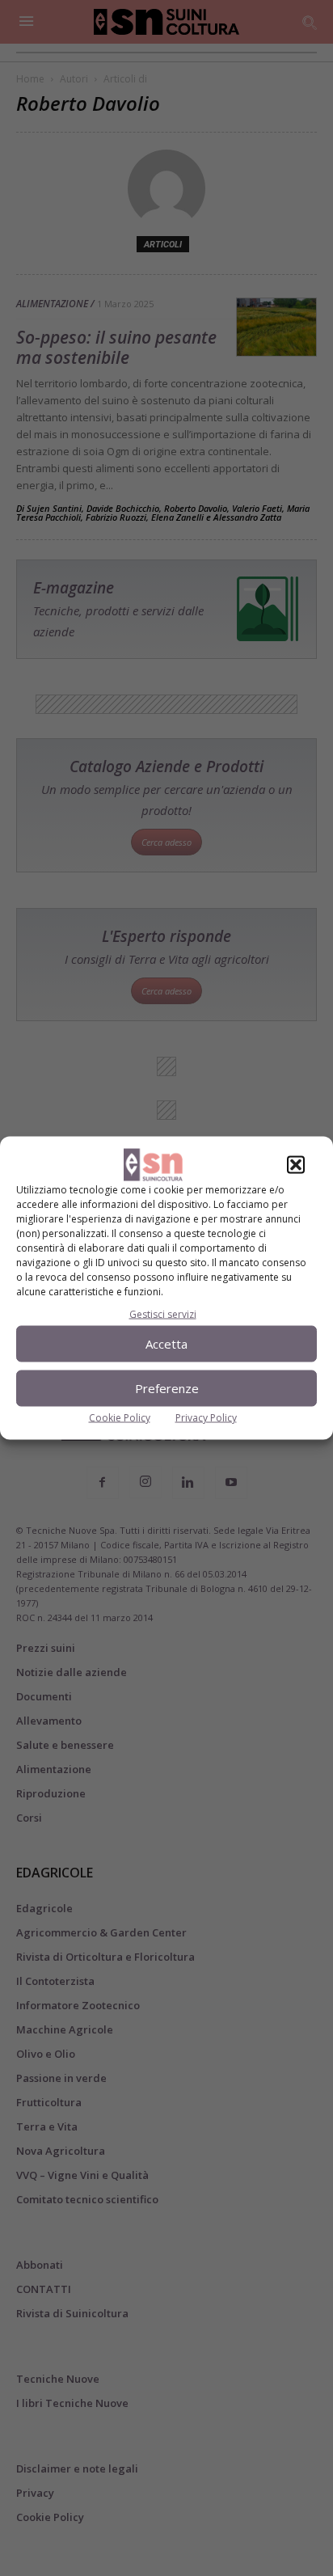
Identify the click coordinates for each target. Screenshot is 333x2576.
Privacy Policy (206, 1417)
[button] (296, 1164)
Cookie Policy (120, 1417)
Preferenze (167, 1388)
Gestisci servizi (163, 1313)
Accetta (166, 1344)
